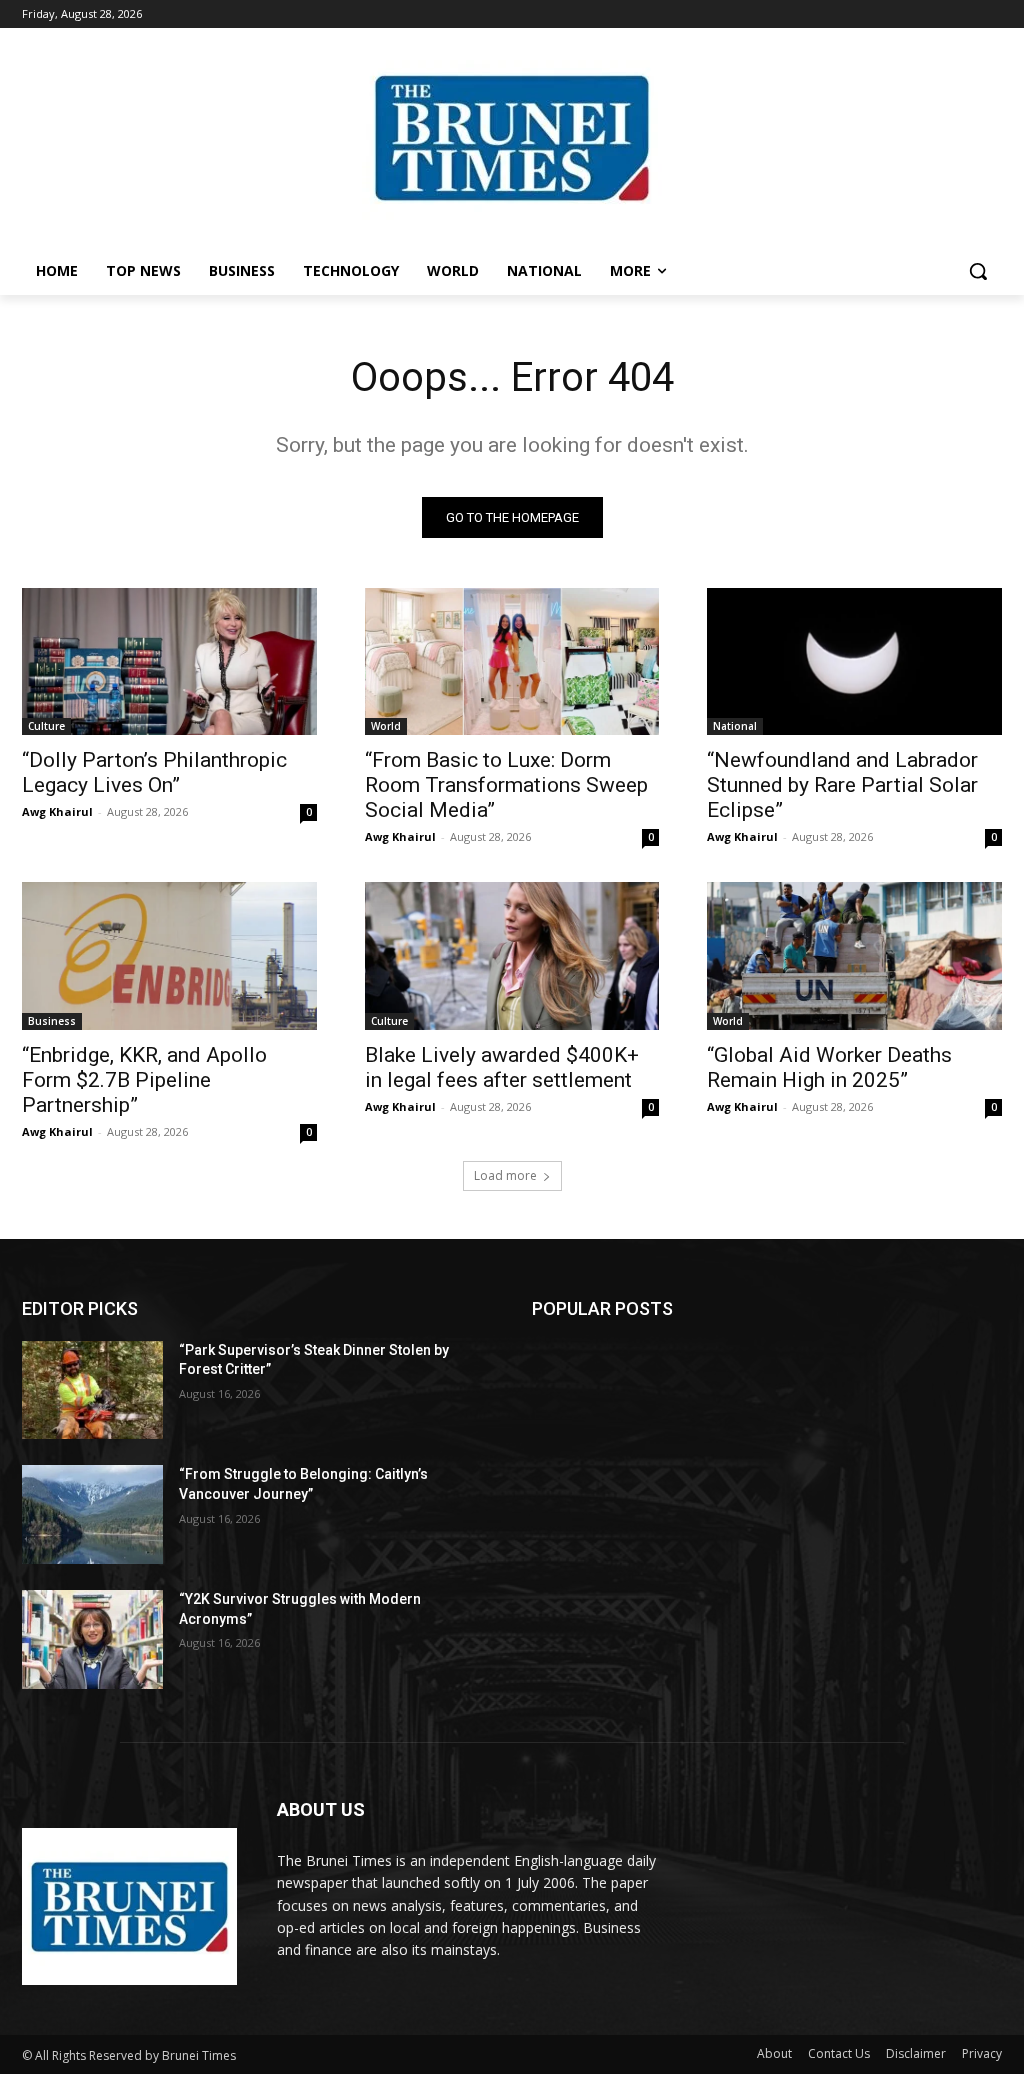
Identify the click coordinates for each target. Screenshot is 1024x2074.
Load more (505, 1175)
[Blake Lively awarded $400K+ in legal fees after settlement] (512, 955)
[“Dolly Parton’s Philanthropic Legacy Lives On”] (169, 661)
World (386, 726)
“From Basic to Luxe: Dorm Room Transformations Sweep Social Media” (506, 785)
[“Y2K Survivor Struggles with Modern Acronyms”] (92, 1639)
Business (52, 1021)
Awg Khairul (57, 811)
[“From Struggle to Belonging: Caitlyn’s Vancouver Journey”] (92, 1514)
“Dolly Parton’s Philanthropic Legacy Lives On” (154, 772)
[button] (978, 271)
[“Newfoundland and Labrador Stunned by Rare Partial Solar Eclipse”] (854, 661)
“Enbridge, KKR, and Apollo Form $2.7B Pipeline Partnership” (144, 1080)
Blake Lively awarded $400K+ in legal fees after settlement (502, 1067)
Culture (46, 726)
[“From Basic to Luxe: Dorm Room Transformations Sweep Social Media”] (512, 661)
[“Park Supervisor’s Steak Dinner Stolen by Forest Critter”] (92, 1390)
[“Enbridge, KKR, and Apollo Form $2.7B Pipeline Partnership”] (169, 955)
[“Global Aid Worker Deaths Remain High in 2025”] (854, 955)
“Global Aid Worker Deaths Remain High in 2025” (829, 1067)
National (735, 726)
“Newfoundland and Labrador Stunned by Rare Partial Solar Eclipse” (842, 785)
